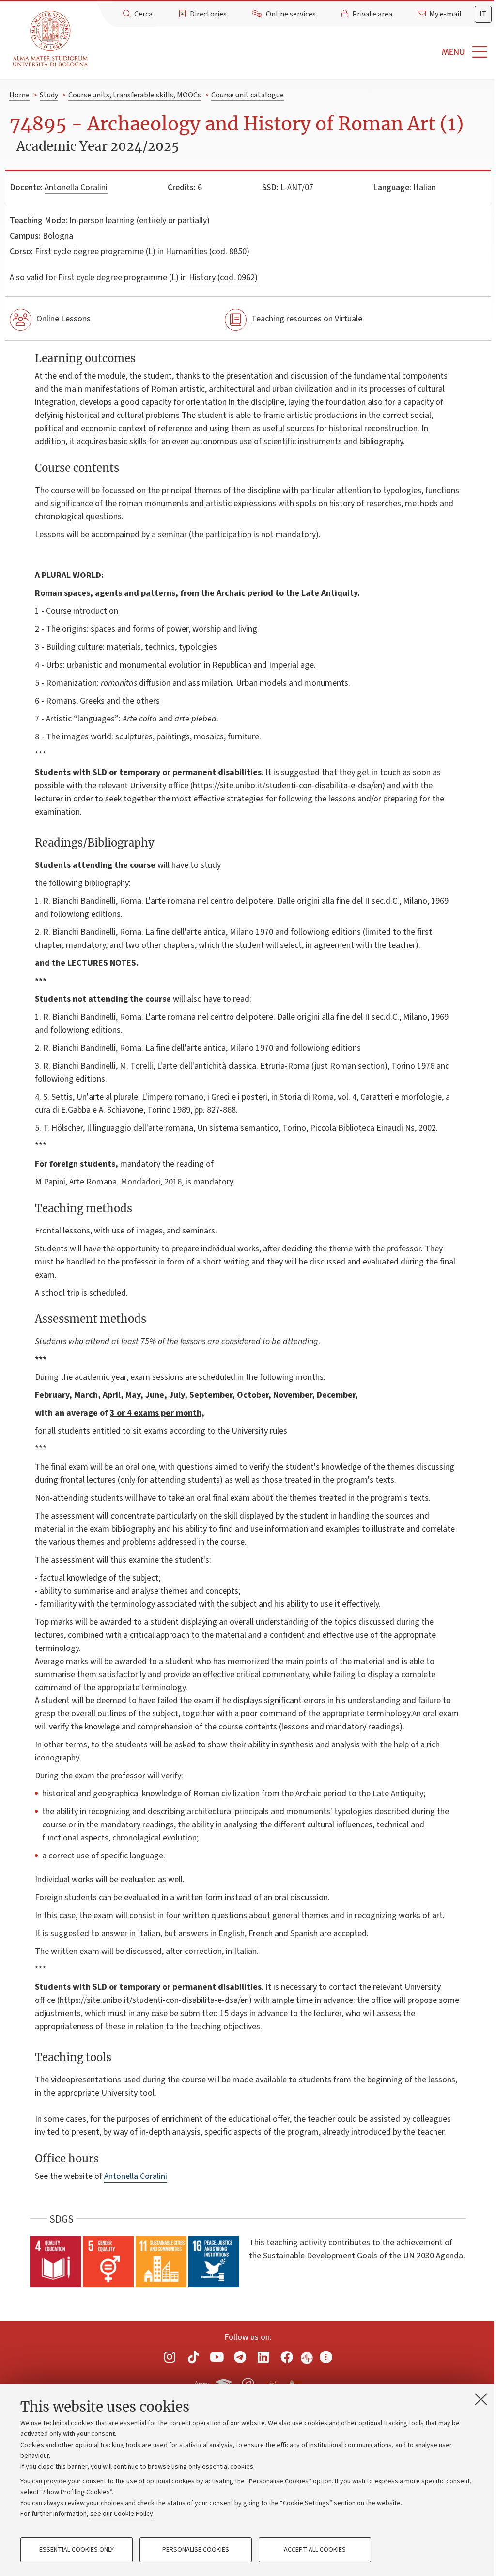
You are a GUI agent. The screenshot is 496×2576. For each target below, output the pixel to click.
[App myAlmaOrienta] (248, 2383)
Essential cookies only (77, 2550)
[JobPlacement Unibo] (272, 2382)
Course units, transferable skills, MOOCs (135, 95)
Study (49, 95)
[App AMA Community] (295, 2384)
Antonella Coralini (76, 187)
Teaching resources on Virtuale (307, 319)
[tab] (483, 14)
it (483, 14)
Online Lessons (63, 319)
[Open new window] (170, 2357)
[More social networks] (326, 2357)
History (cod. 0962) (223, 278)
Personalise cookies (196, 2550)
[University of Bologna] (51, 39)
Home (19, 95)
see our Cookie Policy (122, 2514)
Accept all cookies (315, 2550)
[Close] (481, 2399)
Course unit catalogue (248, 95)
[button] (294, 52)
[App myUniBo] (225, 2383)
